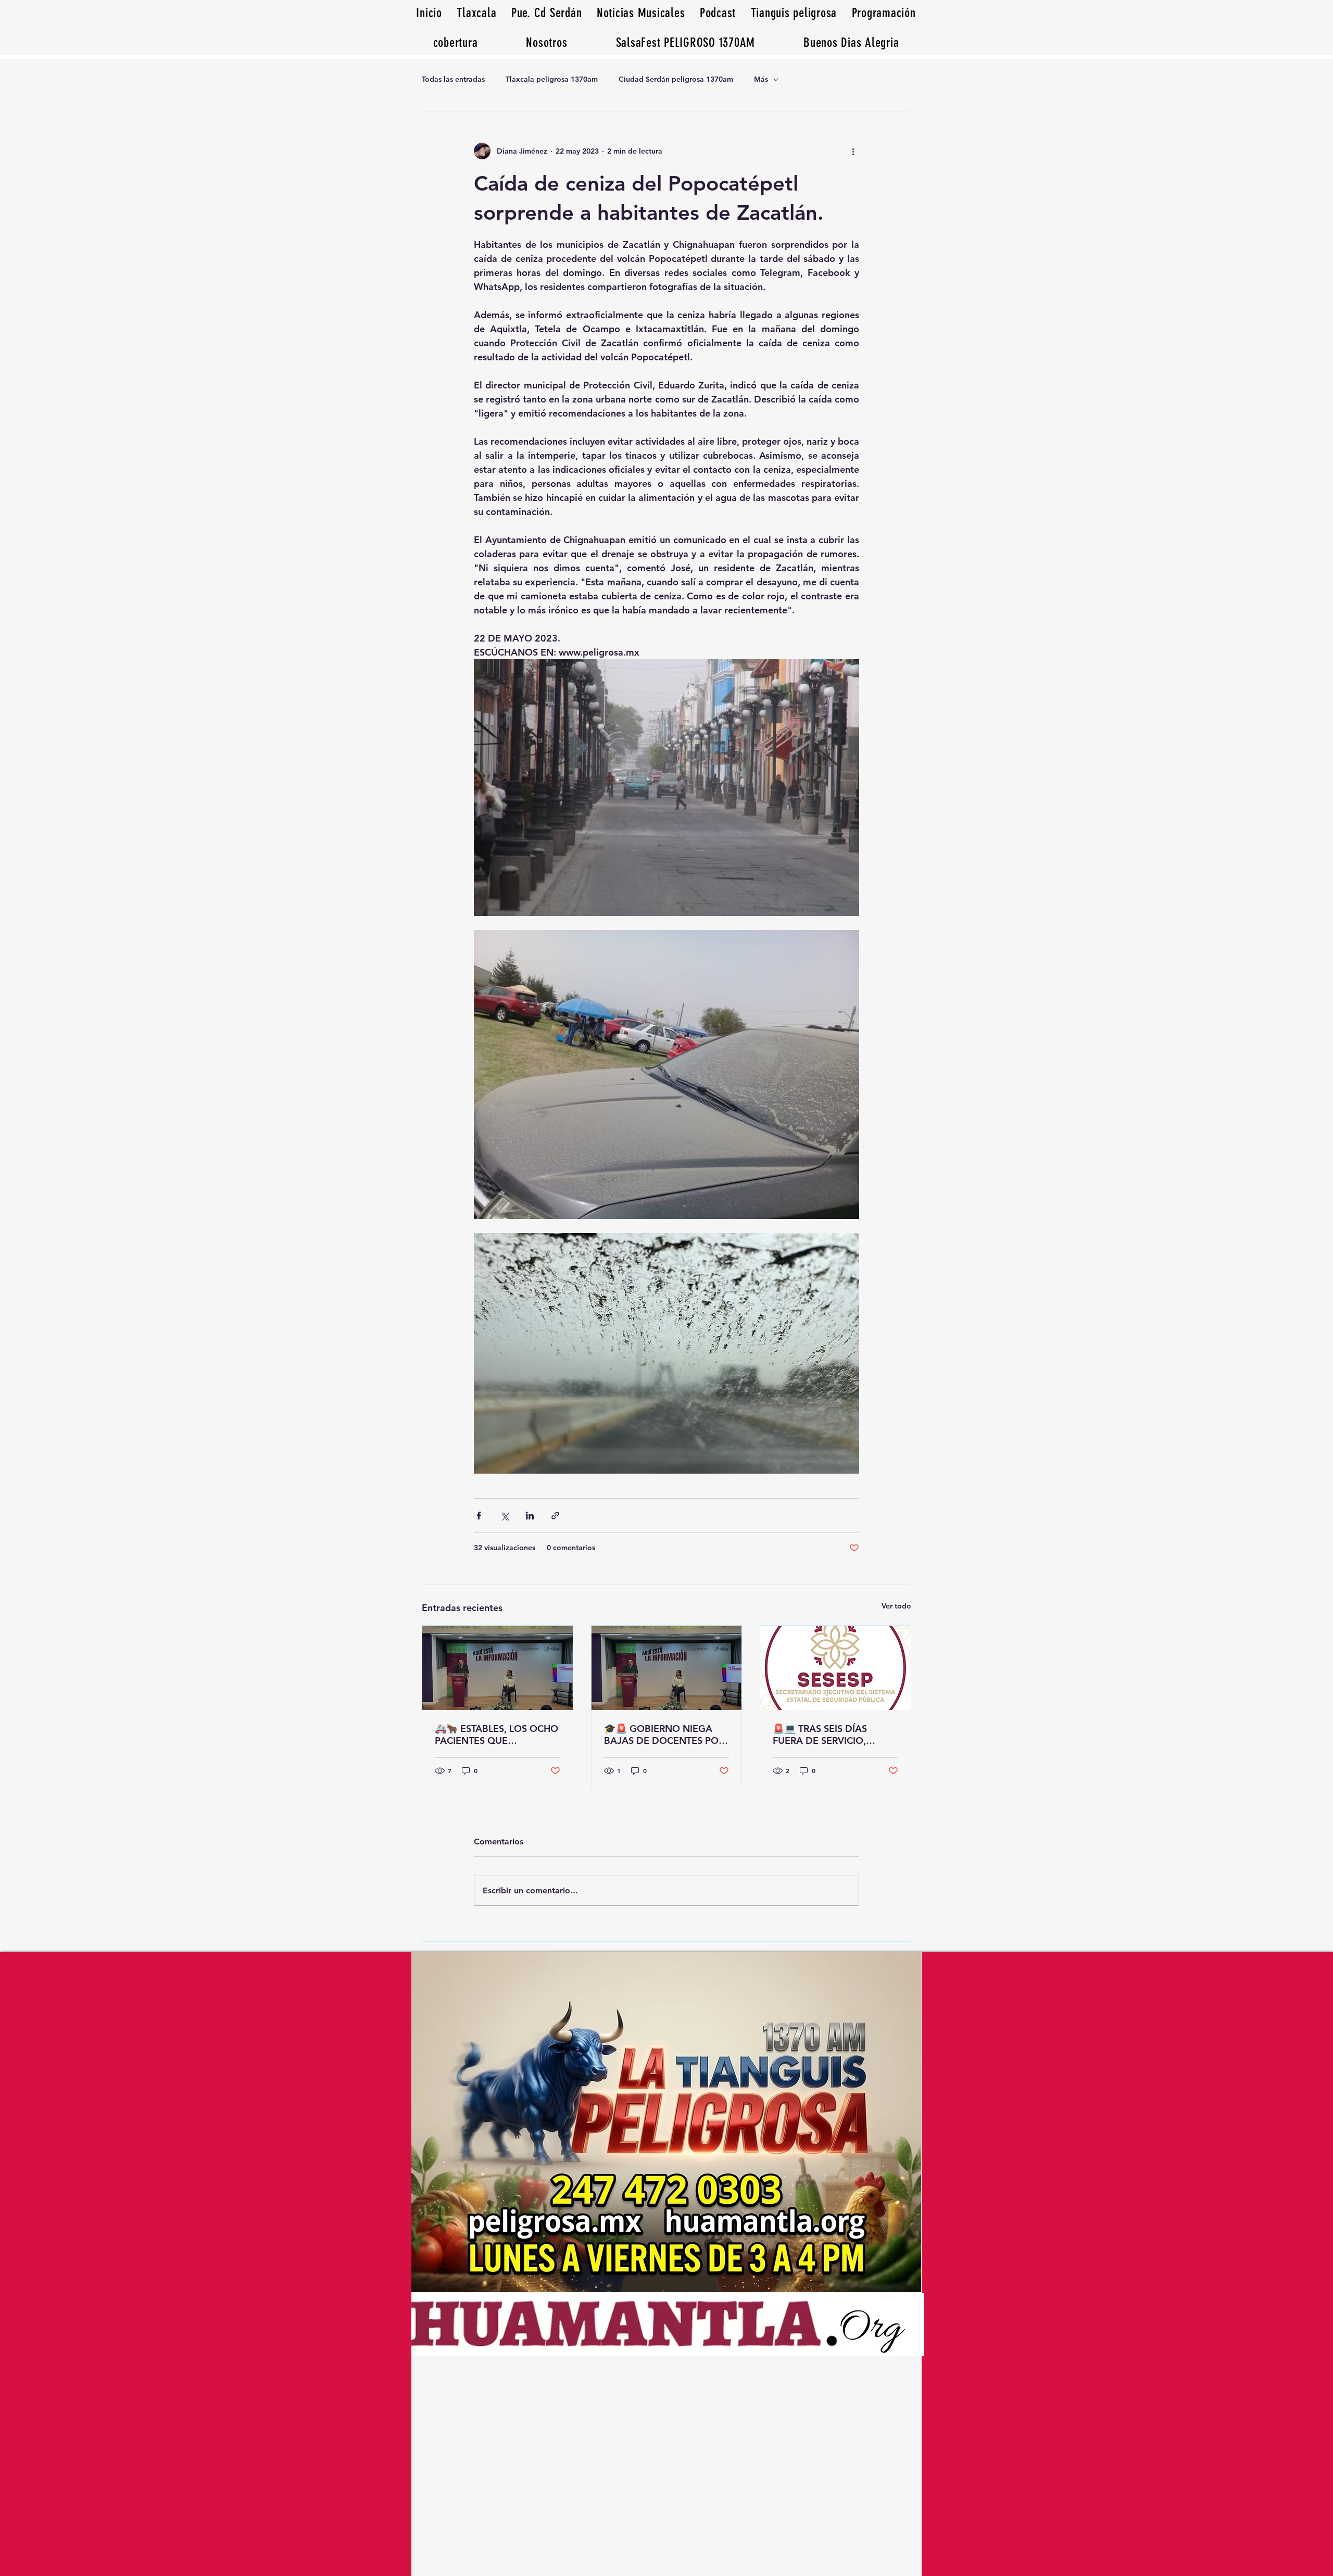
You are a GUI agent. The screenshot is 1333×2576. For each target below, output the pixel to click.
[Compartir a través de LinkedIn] (530, 1516)
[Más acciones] (853, 151)
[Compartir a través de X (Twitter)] (504, 1516)
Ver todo (896, 1606)
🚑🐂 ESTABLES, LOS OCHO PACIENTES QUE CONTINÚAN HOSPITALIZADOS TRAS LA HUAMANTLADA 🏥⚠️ (496, 1735)
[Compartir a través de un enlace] (555, 1516)
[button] (851, 42)
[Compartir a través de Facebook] (479, 1516)
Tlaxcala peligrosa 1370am (552, 79)
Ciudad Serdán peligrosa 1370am (676, 79)
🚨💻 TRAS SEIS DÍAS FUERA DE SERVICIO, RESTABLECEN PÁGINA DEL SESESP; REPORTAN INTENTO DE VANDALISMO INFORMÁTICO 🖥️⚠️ (834, 1735)
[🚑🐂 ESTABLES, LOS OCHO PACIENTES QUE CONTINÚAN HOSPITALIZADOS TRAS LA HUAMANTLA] (498, 1668)
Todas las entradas (453, 79)
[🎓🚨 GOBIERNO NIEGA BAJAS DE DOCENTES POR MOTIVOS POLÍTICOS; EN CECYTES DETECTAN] (667, 1668)
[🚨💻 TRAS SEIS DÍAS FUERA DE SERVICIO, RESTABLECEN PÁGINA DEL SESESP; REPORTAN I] (835, 1668)
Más (761, 79)
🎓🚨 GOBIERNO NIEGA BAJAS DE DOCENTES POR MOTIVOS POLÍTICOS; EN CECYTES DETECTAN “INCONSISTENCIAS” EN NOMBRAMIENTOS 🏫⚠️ (664, 1735)
